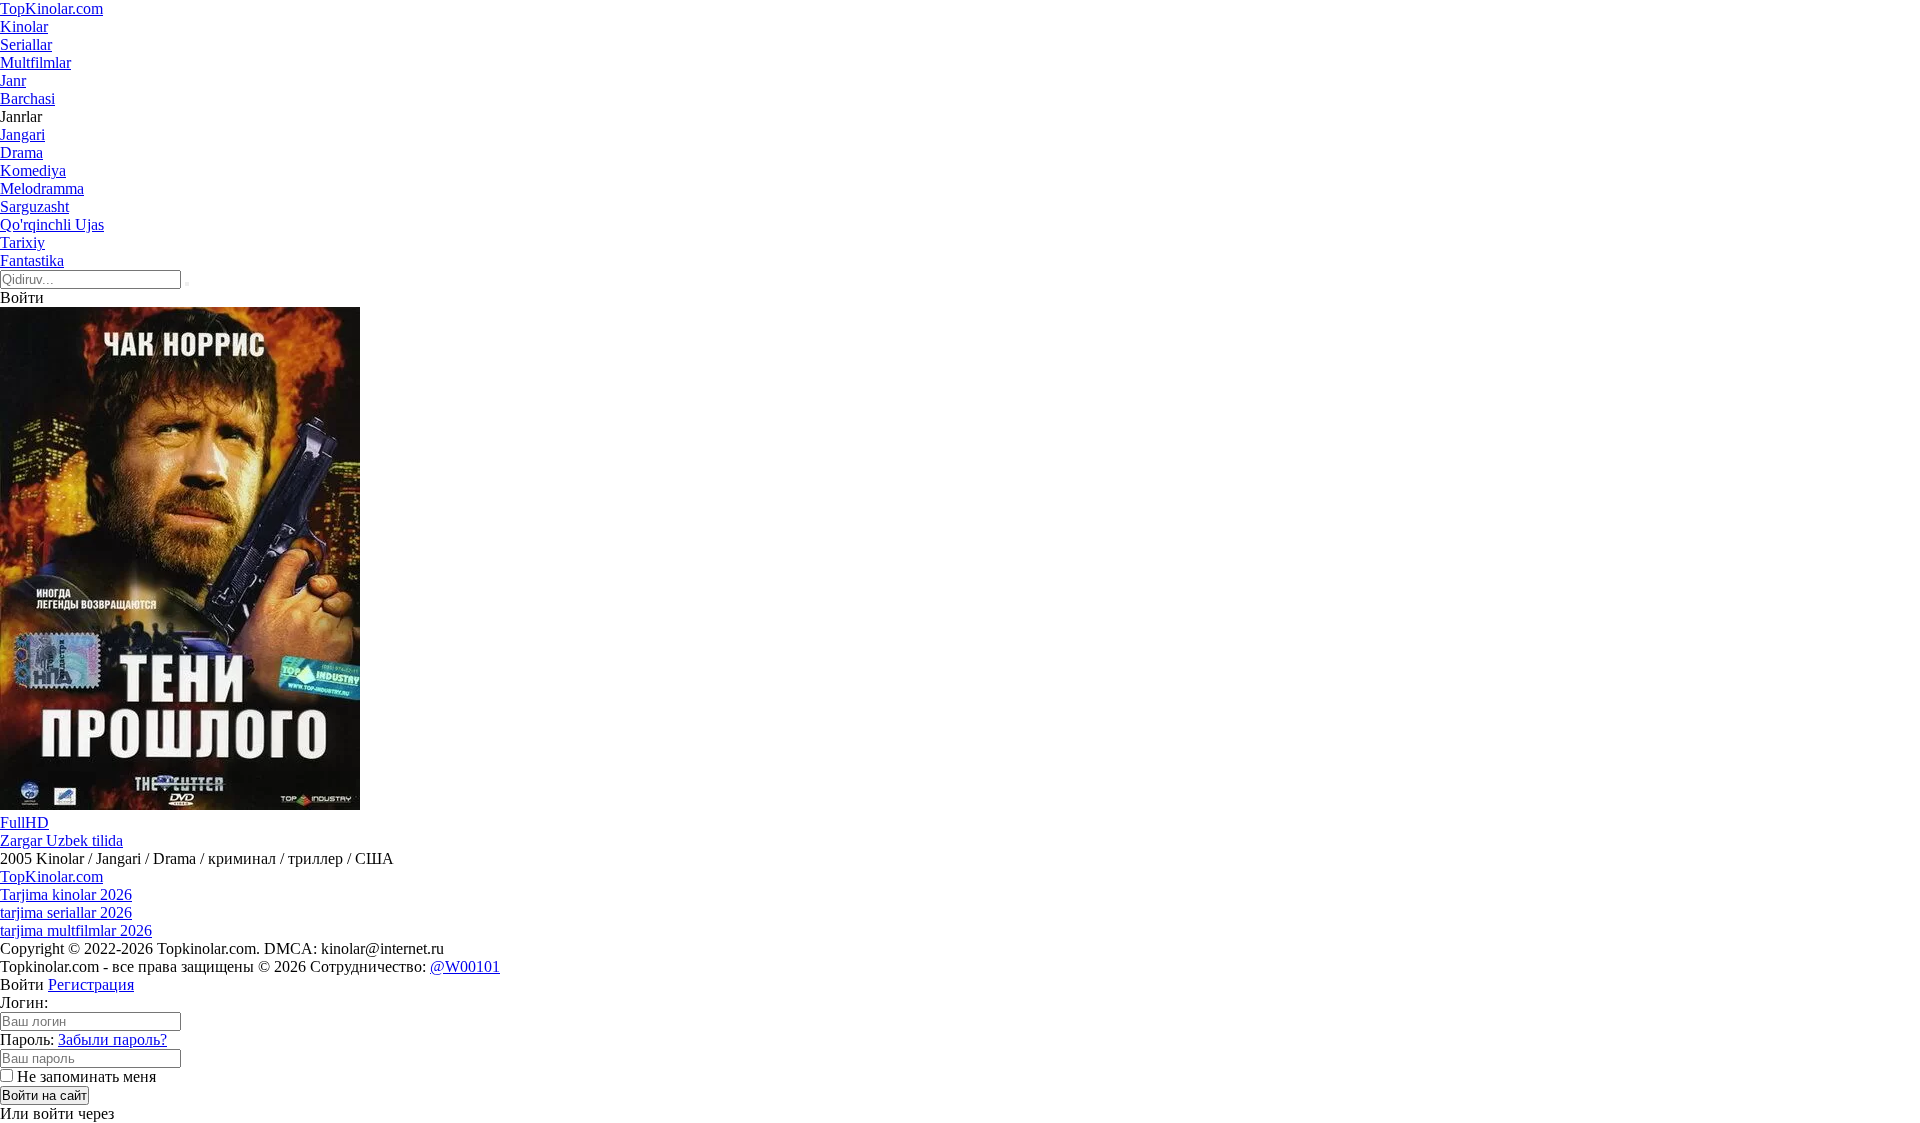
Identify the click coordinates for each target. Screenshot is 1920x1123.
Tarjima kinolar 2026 (66, 894)
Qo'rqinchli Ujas (52, 224)
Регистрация (91, 984)
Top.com (51, 8)
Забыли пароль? (112, 1039)
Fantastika (32, 260)
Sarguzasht (34, 206)
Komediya (33, 170)
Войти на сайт (44, 1095)
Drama (21, 152)
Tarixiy (22, 242)
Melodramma (42, 188)
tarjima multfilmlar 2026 (76, 930)
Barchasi (27, 98)
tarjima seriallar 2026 (66, 912)
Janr (13, 80)
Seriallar (26, 44)
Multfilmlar (35, 62)
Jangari (22, 134)
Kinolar (24, 26)
